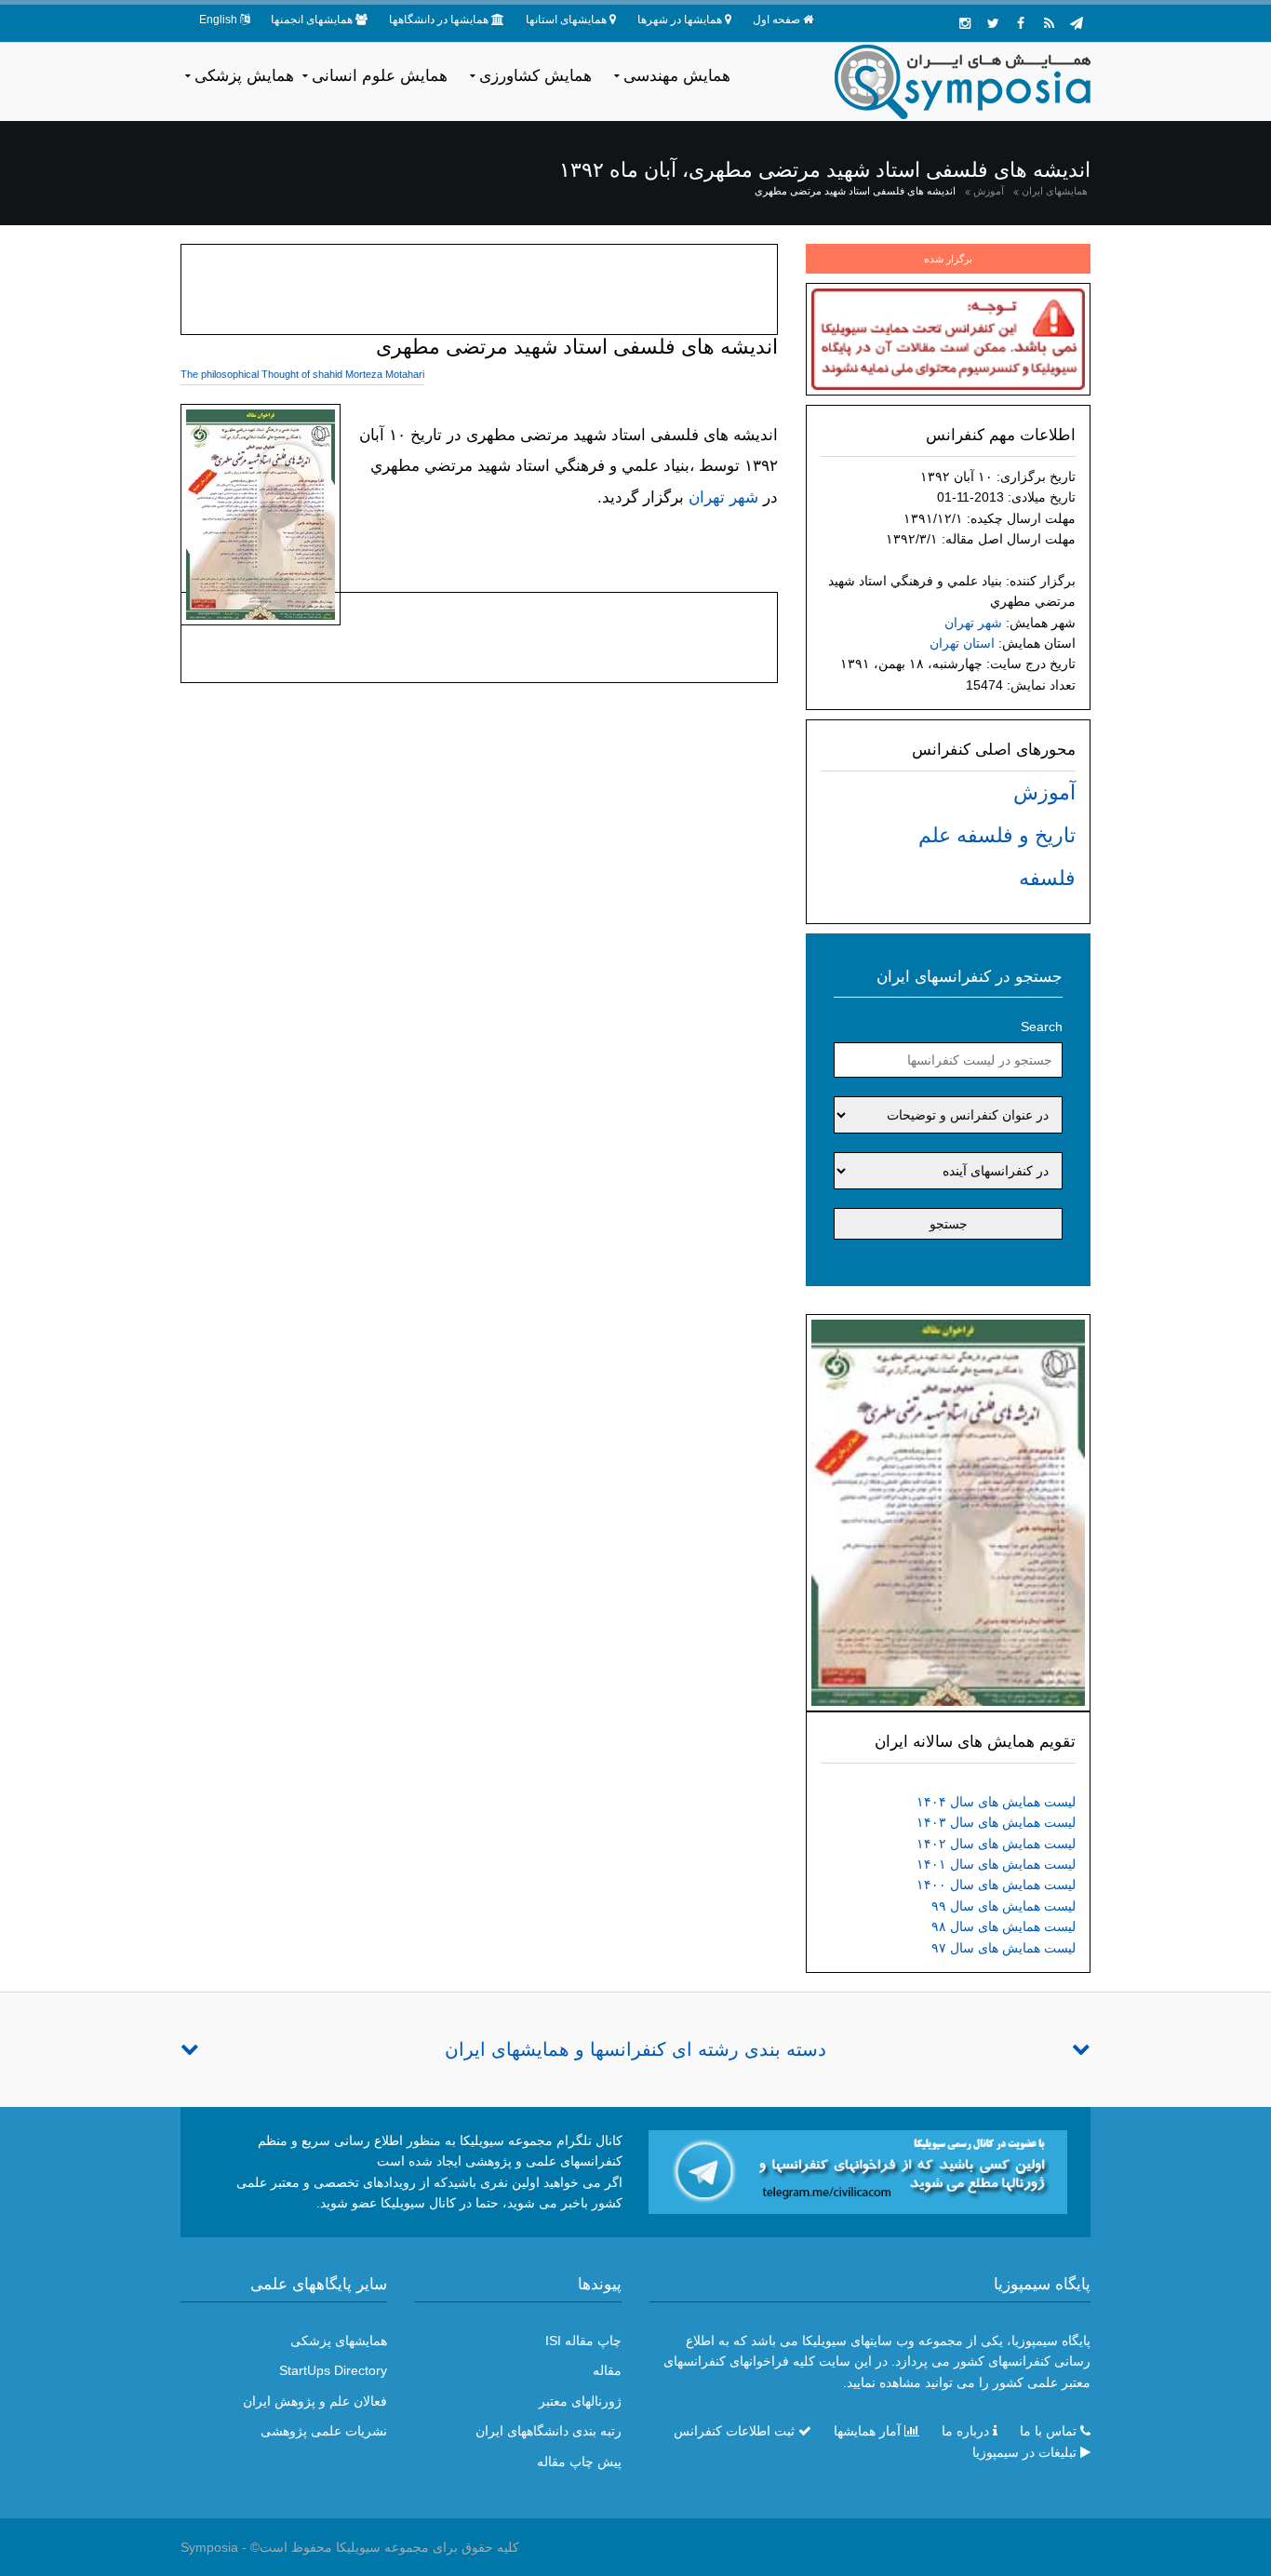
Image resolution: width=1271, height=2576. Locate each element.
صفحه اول (776, 20)
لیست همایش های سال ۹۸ (1003, 1926)
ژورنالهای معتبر (580, 2401)
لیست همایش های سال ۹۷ (1003, 1948)
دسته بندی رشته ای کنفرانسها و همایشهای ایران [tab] (635, 2049)
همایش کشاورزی (535, 76)
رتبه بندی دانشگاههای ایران (549, 2431)
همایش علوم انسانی (380, 76)
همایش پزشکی (244, 76)
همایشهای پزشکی (339, 2341)
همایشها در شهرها (680, 20)
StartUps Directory (333, 2370)
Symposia (209, 2547)
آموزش (989, 191)
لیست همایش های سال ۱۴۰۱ (996, 1864)
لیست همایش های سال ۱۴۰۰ (996, 1885)
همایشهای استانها (566, 20)
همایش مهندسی (677, 76)
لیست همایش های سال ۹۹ (1003, 1906)
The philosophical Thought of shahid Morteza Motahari (302, 374)
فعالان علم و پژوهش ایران (315, 2401)
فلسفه (1047, 878)
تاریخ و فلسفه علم (997, 835)
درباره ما (965, 2431)
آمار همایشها (867, 2431)
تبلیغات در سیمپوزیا (1024, 2452)
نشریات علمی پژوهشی (324, 2431)
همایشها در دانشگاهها (439, 20)
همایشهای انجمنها (312, 20)
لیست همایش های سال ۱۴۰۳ (996, 1822)
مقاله (607, 2370)
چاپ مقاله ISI (583, 2341)
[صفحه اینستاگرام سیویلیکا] (965, 23)
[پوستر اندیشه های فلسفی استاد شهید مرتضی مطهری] (948, 1511)
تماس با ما (1048, 2431)
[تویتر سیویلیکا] (993, 23)
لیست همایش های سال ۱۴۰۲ (996, 1844)
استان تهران (962, 643)
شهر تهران (973, 623)
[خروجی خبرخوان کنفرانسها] (1049, 23)
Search (1042, 1026)
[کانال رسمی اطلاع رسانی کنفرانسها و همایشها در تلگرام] (858, 2171)
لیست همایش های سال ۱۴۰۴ (996, 1802)
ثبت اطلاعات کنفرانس (734, 2431)
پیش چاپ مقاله (579, 2462)
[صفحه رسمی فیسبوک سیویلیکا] (1021, 23)
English (218, 20)
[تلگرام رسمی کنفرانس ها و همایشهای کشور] (1077, 23)
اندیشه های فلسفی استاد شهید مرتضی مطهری (855, 191)
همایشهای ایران (1055, 191)
